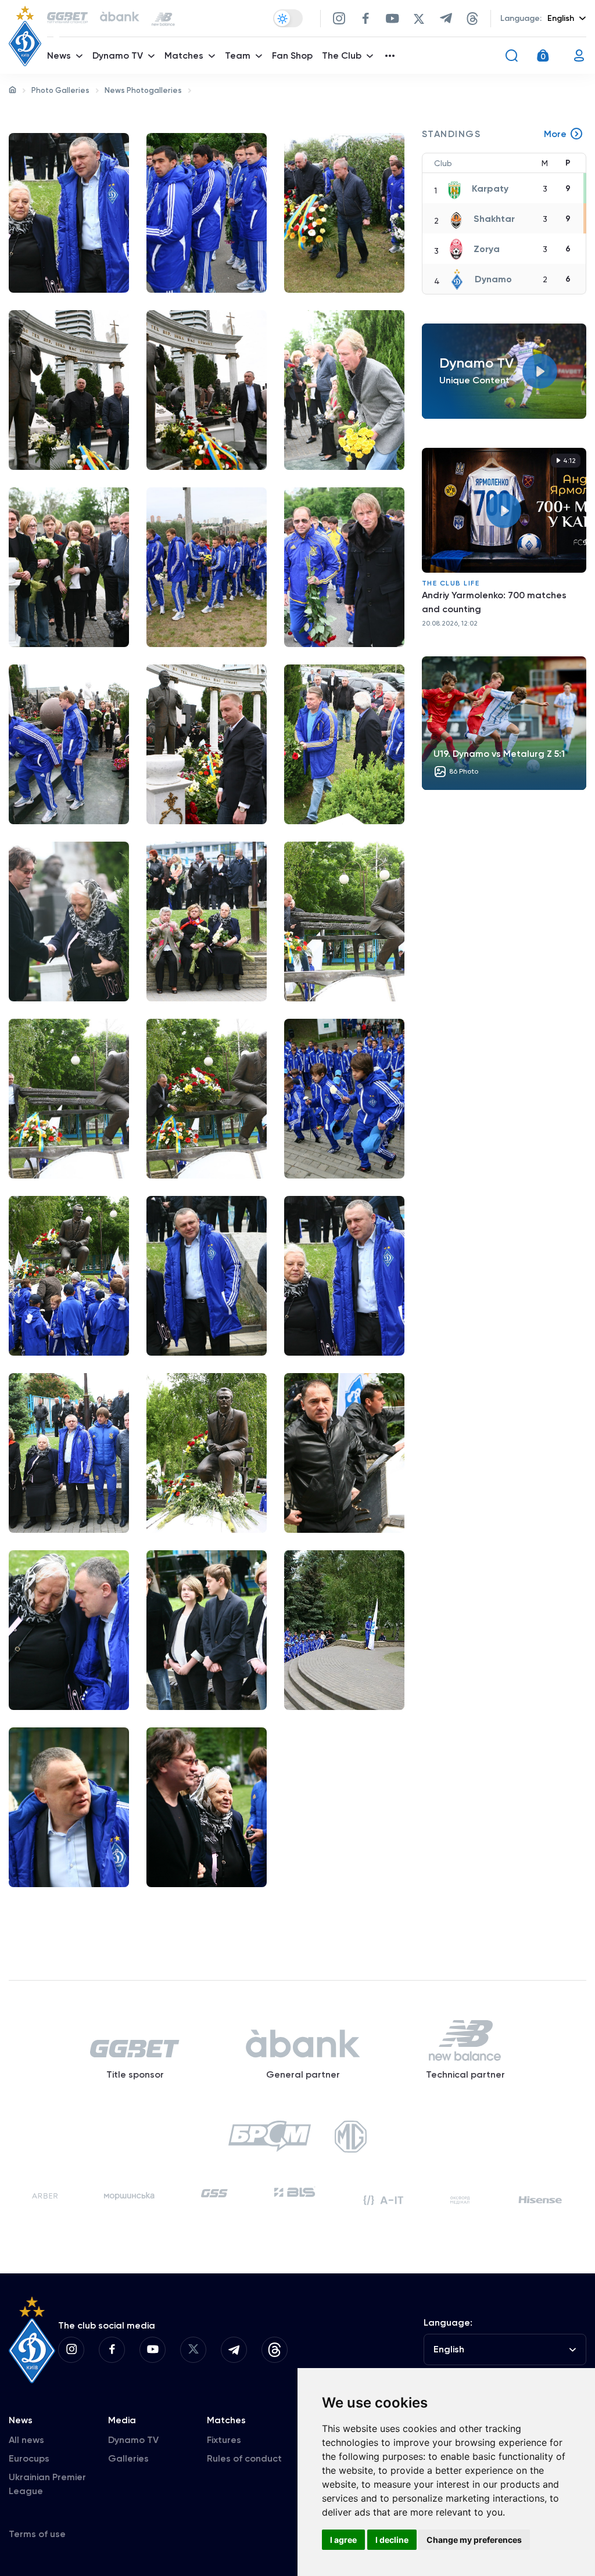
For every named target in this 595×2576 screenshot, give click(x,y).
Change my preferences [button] (474, 2540)
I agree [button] (343, 2540)
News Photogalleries (143, 90)
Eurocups (29, 2458)
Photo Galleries (60, 90)
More (555, 134)
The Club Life (451, 583)
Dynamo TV (133, 2440)
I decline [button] (392, 2540)
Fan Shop (292, 55)
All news (26, 2440)
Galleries (128, 2458)
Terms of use (37, 2534)
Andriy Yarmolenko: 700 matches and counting (494, 602)
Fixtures (224, 2440)
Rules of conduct (244, 2458)
